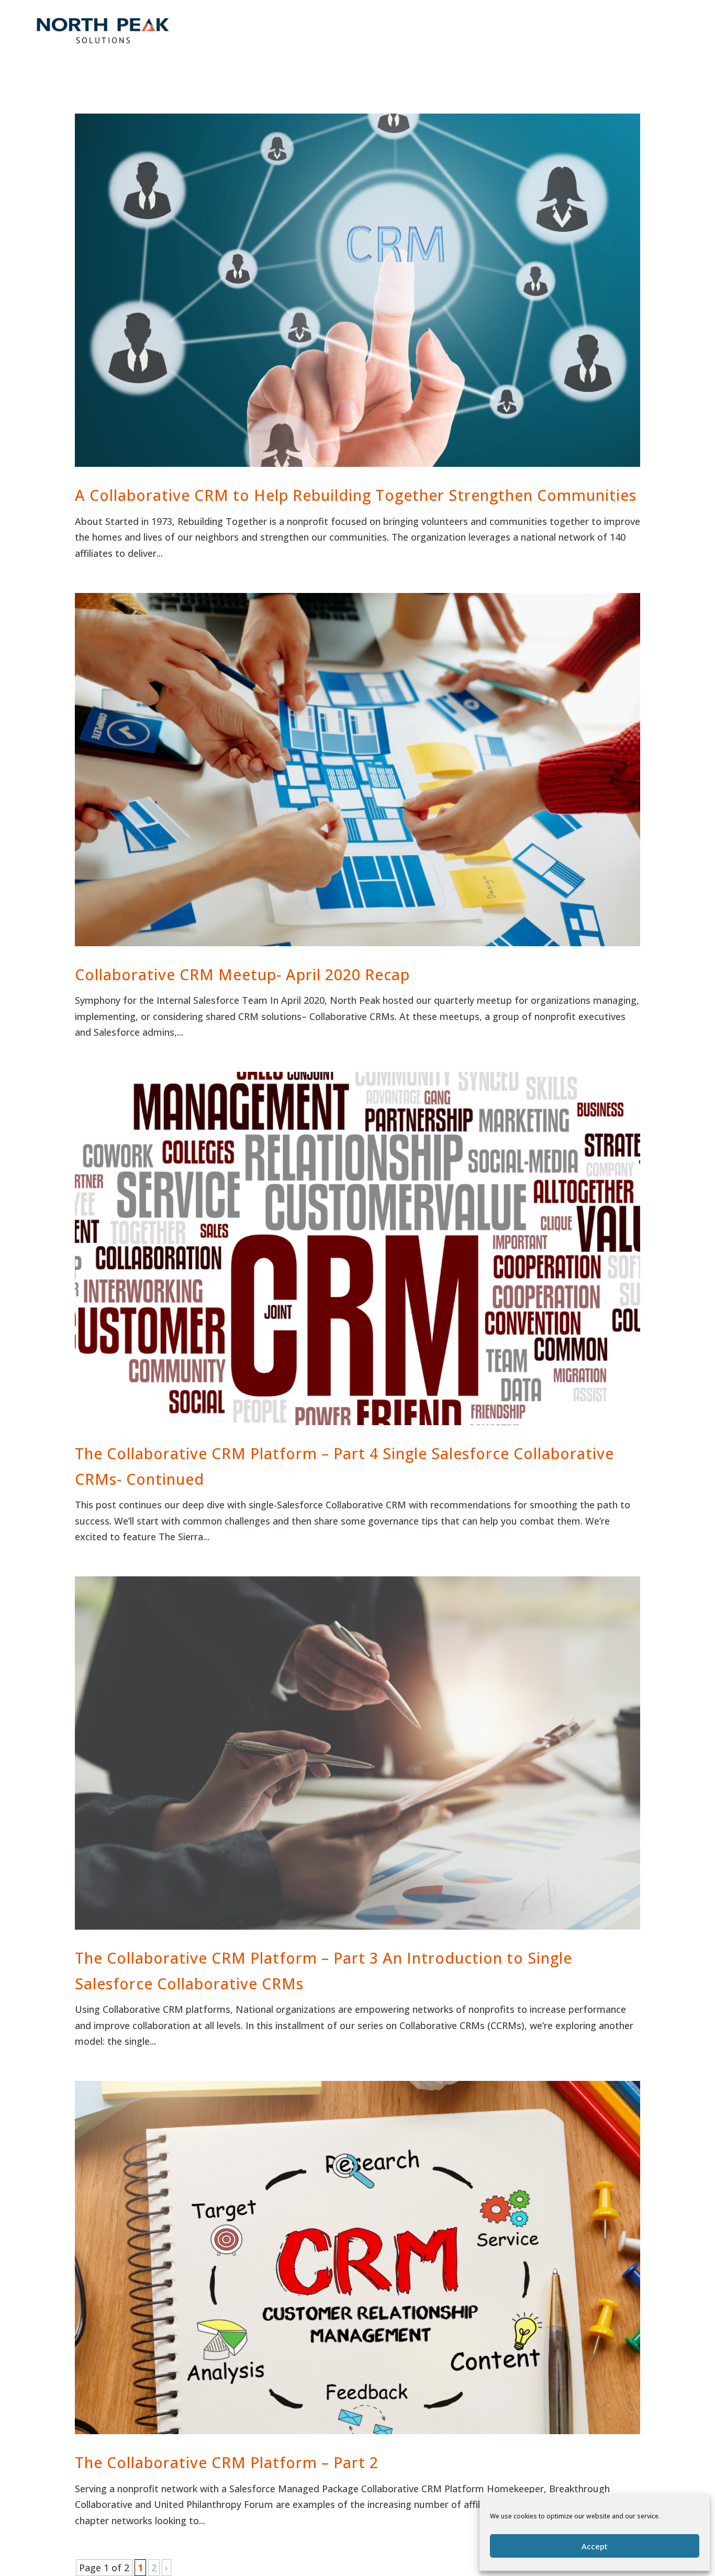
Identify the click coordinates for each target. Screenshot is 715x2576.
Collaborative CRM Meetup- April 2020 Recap (242, 974)
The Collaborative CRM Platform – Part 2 (227, 2462)
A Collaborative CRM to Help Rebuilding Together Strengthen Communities (356, 495)
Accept (595, 2546)
